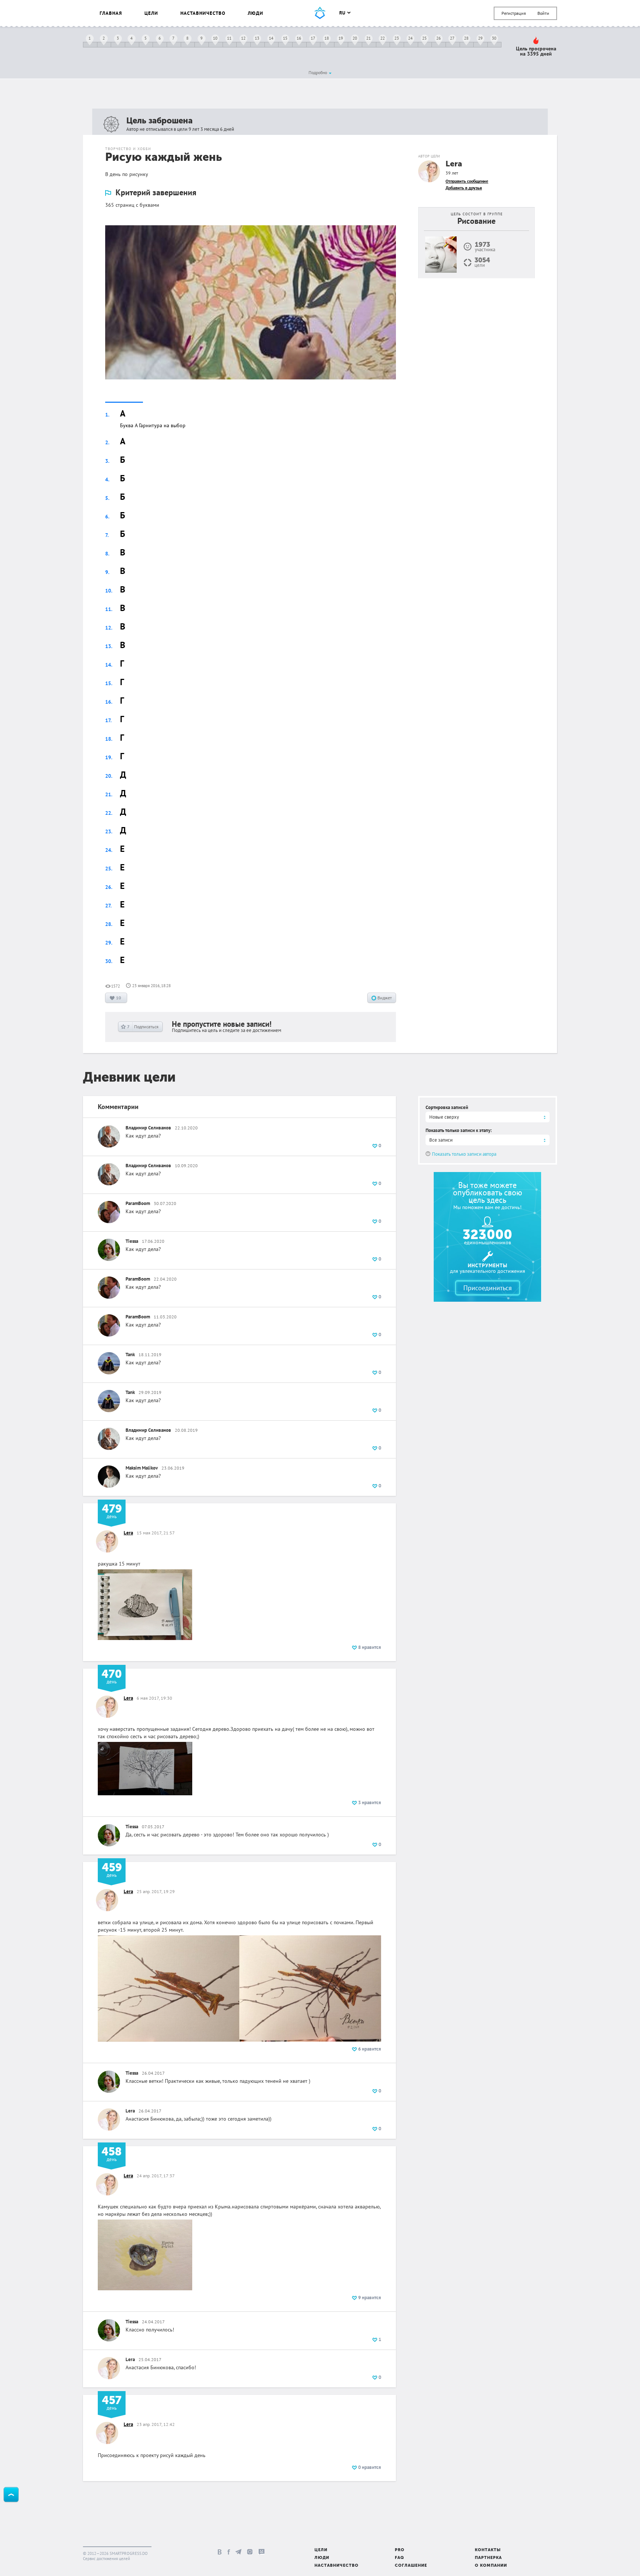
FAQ (399, 2558)
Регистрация (514, 13)
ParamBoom (138, 1203)
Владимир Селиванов (148, 1128)
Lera (454, 164)
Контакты (488, 2550)
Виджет (384, 998)
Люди (256, 13)
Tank (130, 1355)
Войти (543, 13)
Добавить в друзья (464, 188)
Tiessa (132, 1241)
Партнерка (488, 2558)
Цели (151, 13)
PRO (400, 2550)
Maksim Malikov (142, 1468)
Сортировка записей (447, 1107)
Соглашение (411, 2566)
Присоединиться (488, 1288)
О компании (491, 2566)
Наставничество (203, 13)
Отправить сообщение (467, 181)
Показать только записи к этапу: (459, 1130)
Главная (111, 13)
